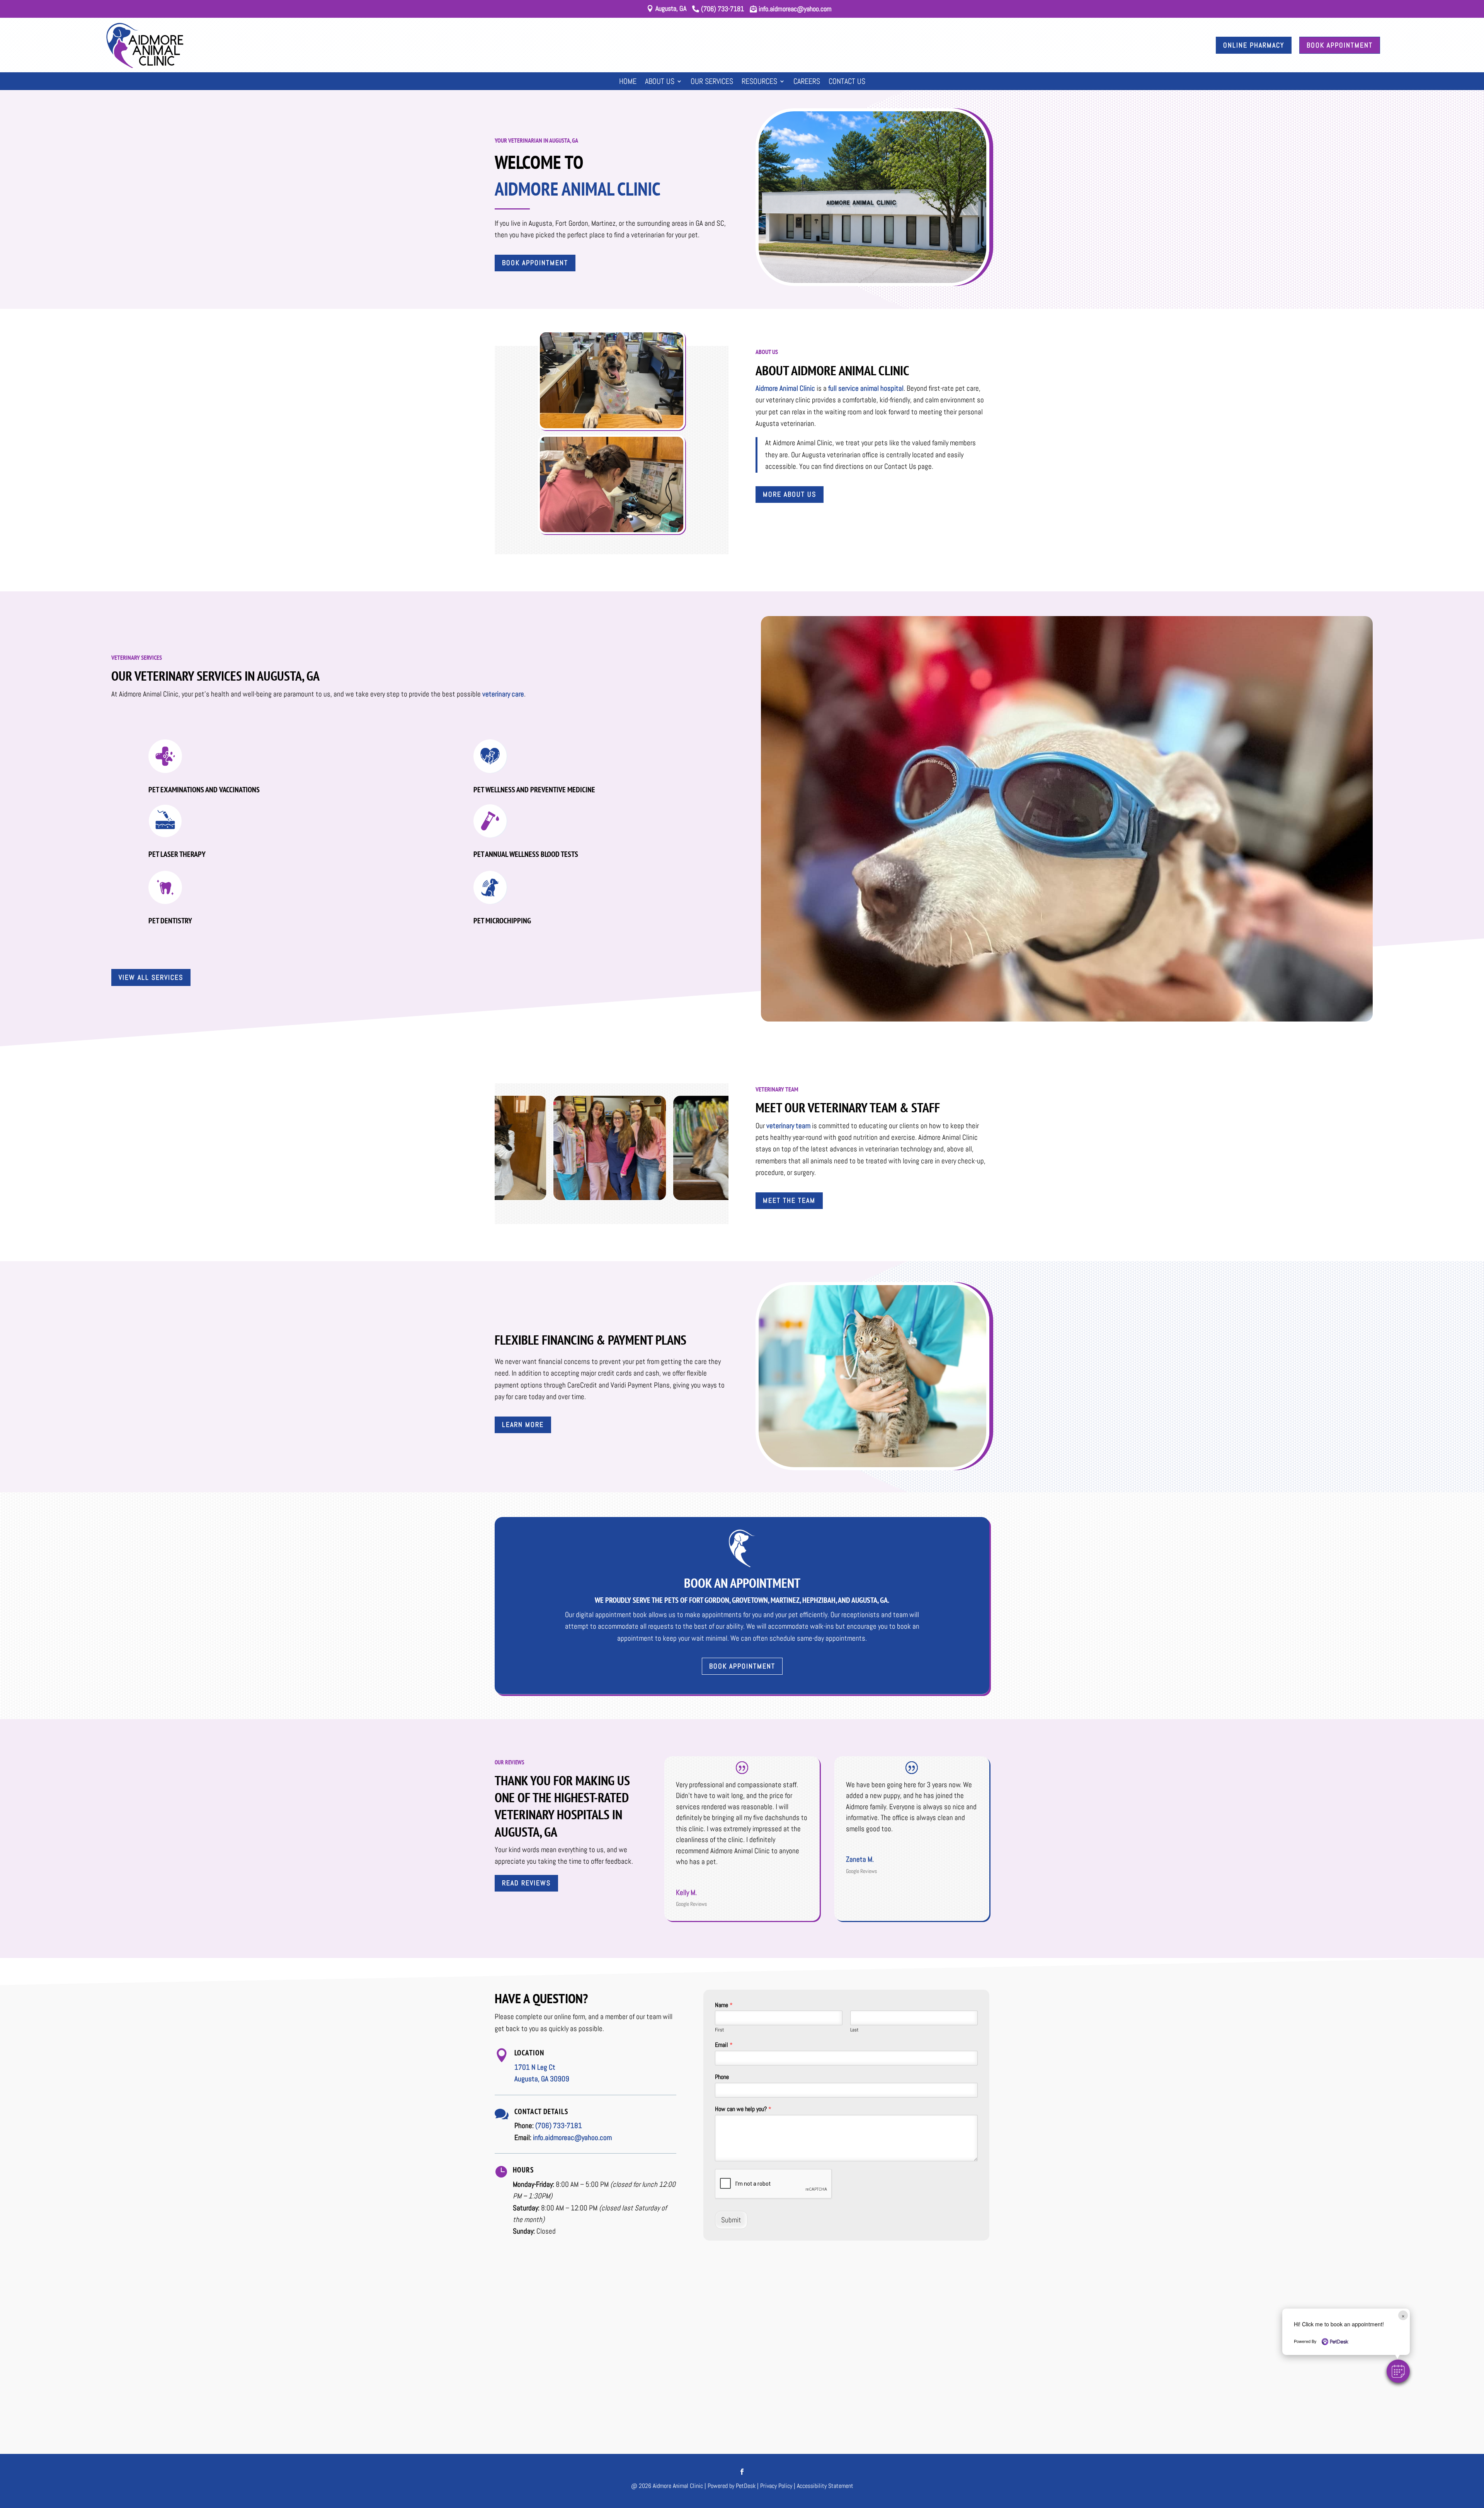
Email (724, 2045)
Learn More (523, 1424)
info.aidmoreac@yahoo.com (572, 2138)
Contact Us (847, 82)
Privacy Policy (776, 2486)
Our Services (712, 82)
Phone (722, 2077)
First (720, 2030)
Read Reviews (526, 1883)
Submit (731, 2220)
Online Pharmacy (1254, 45)
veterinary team (788, 1126)
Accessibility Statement (825, 2486)
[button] (1398, 2371)
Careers (807, 82)
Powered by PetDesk (732, 2486)
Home (628, 82)
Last (854, 2030)
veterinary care (503, 694)
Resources (759, 82)
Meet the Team (789, 1200)
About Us (660, 82)
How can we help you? (743, 2109)
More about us (790, 494)
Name (724, 2005)
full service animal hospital (866, 388)
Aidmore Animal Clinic (785, 388)
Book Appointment (1340, 45)
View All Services (151, 977)
